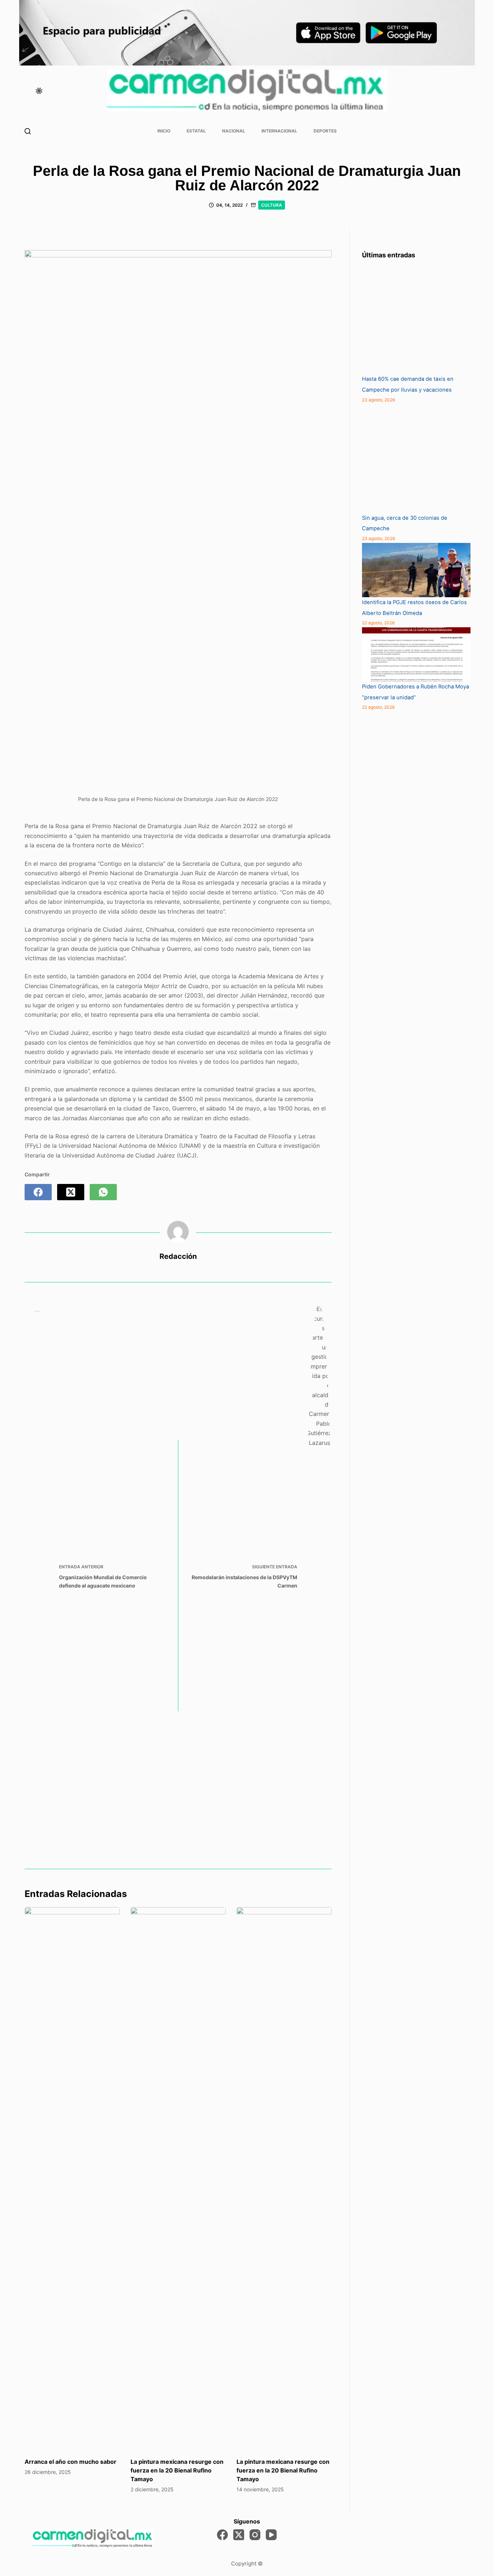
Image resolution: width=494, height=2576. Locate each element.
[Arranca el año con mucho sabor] (72, 2179)
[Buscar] (28, 131)
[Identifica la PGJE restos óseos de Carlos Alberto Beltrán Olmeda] (416, 570)
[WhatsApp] (103, 1192)
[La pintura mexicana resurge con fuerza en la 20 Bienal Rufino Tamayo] (178, 2179)
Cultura (272, 205)
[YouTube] (271, 2535)
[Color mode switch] (39, 91)
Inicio (164, 131)
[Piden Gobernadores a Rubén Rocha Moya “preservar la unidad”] (416, 654)
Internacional (279, 131)
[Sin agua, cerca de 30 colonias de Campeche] (416, 459)
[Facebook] (38, 1192)
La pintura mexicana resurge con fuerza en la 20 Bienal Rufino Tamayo (177, 2470)
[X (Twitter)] (71, 1192)
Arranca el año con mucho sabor (71, 2462)
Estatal (196, 131)
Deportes (325, 131)
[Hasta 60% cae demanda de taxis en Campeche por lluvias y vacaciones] (416, 320)
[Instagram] (255, 2535)
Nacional (234, 131)
